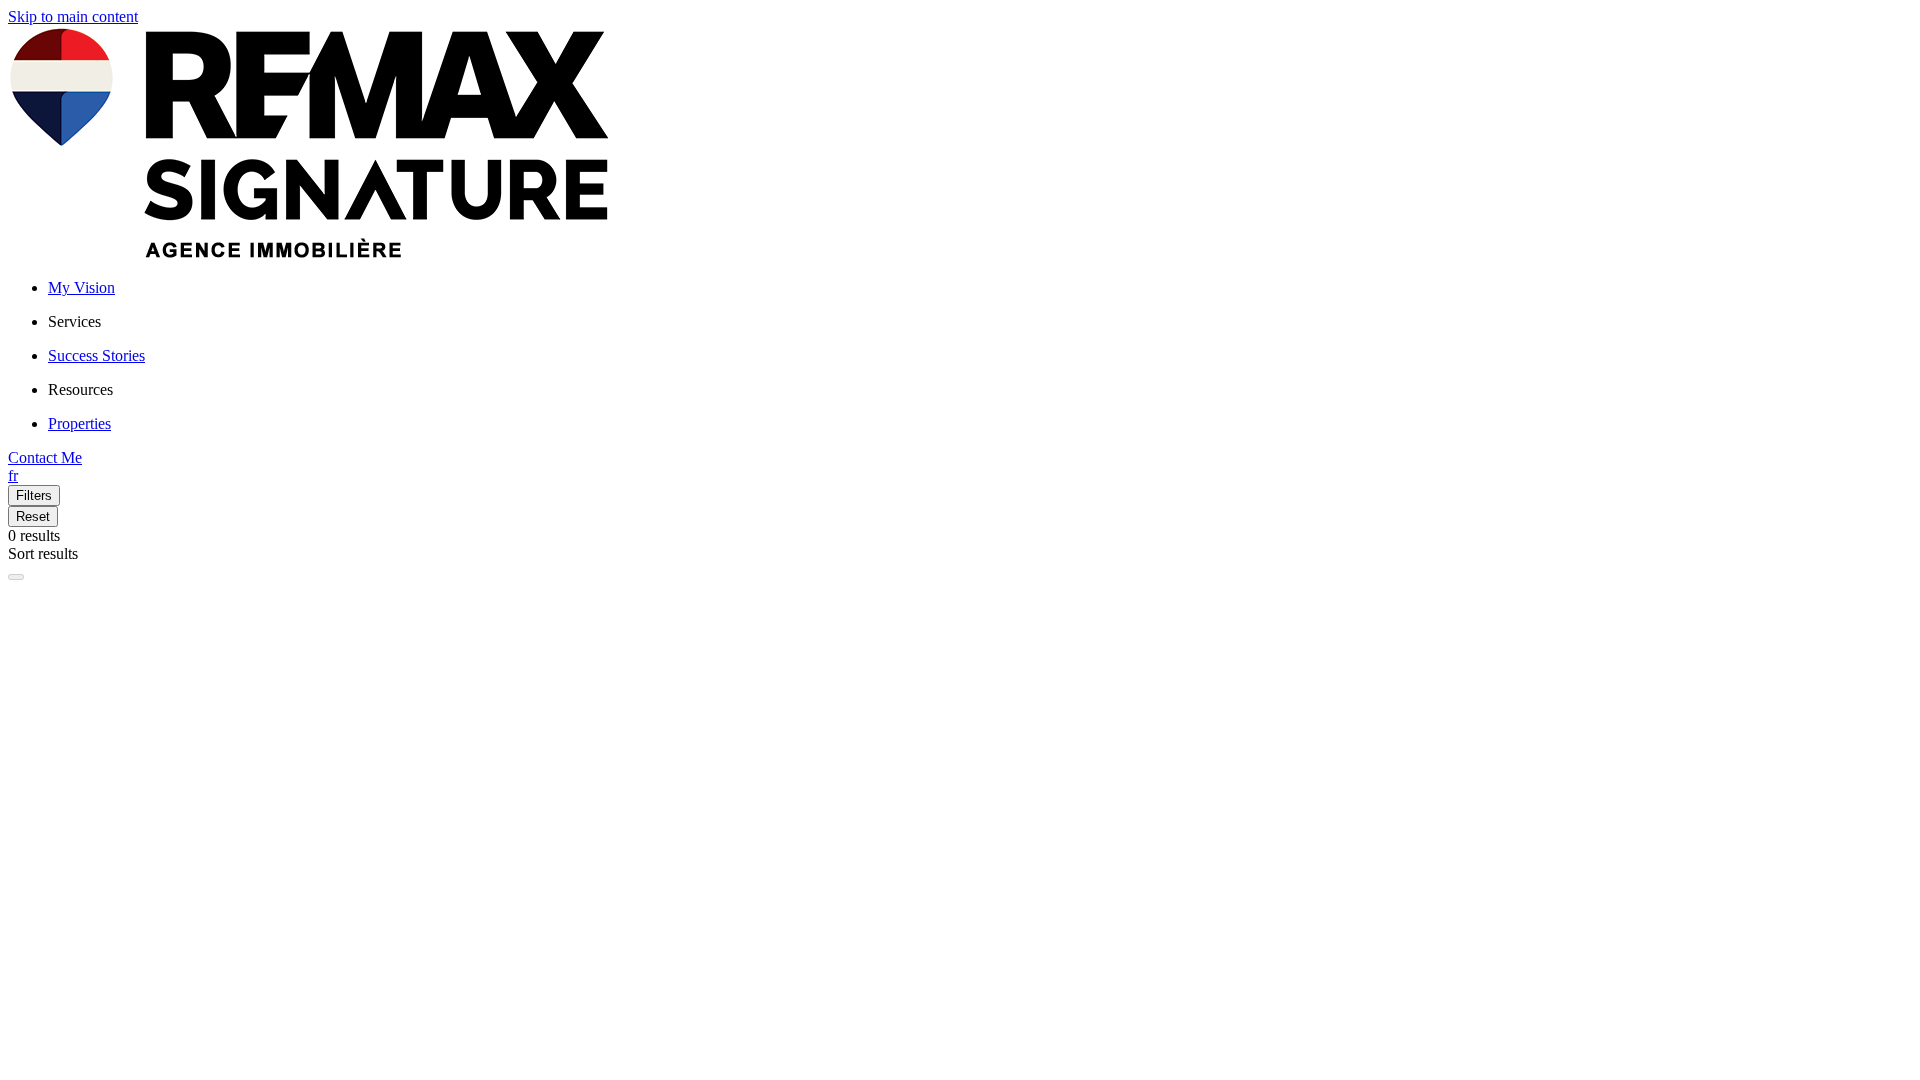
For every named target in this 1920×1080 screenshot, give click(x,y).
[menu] (980, 322)
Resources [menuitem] (80, 389)
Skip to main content (73, 16)
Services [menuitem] (74, 321)
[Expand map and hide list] (16, 577)
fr (13, 475)
